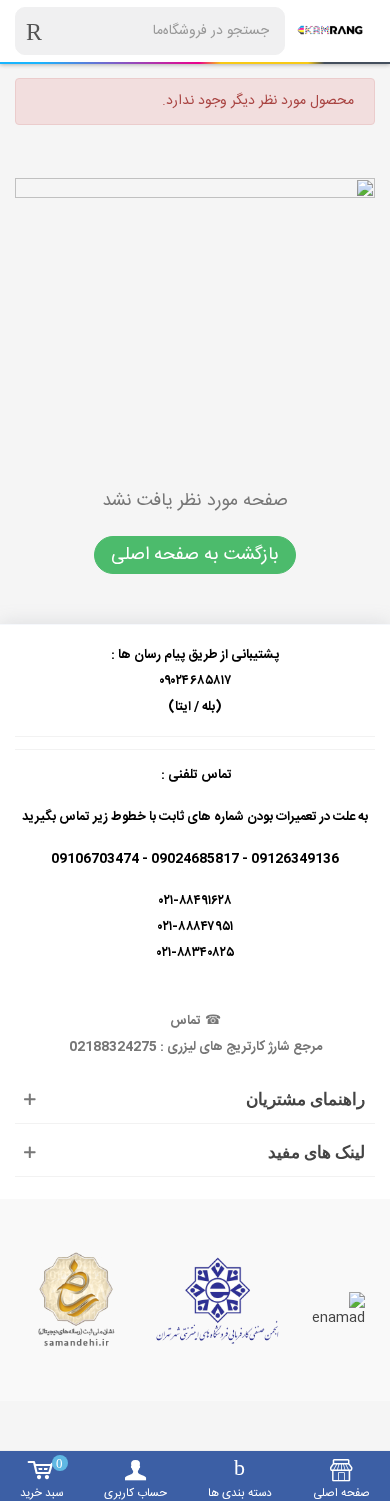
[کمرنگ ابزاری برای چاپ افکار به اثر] (330, 31)
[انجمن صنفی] (217, 1300)
